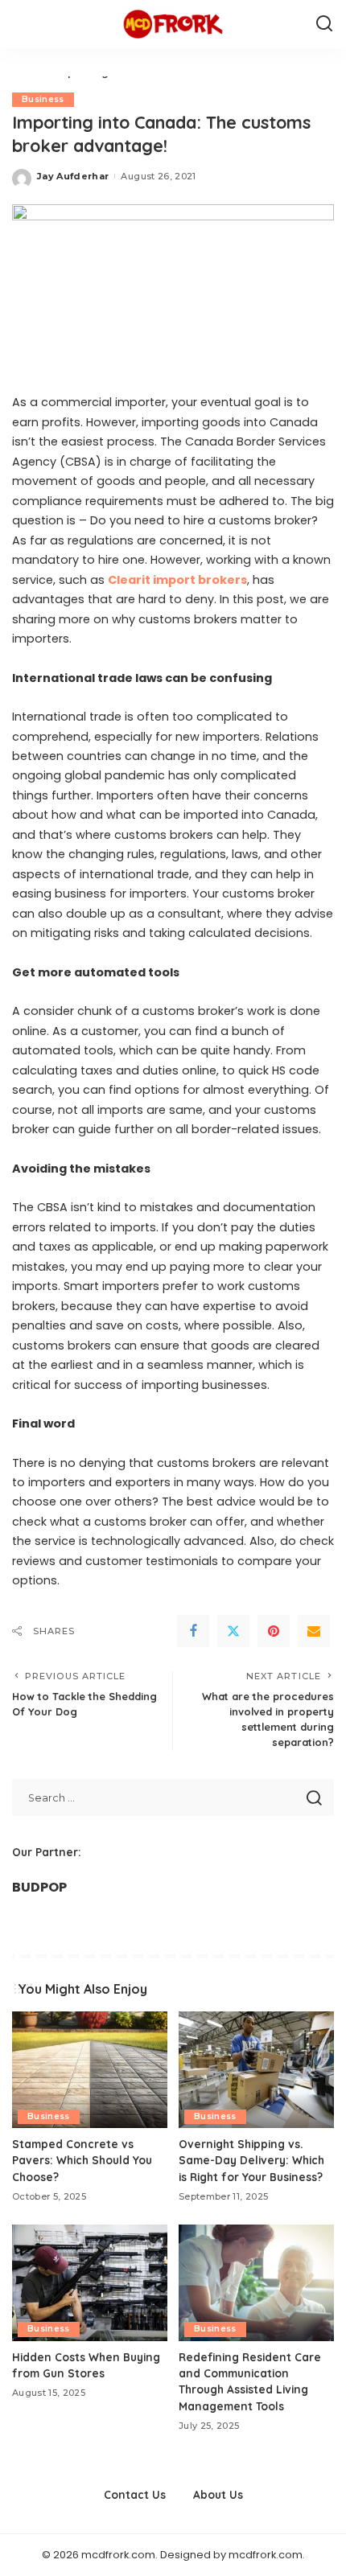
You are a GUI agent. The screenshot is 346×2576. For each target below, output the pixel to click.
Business (43, 99)
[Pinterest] (274, 1631)
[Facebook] (193, 1631)
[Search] (324, 24)
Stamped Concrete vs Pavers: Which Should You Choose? (82, 2160)
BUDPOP (39, 1887)
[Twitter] (233, 1631)
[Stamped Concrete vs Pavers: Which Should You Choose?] (90, 2070)
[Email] (314, 1631)
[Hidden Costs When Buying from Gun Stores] (90, 2283)
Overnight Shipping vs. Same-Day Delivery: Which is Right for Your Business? (251, 2160)
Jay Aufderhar (73, 176)
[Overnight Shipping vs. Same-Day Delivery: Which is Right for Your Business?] (256, 2070)
